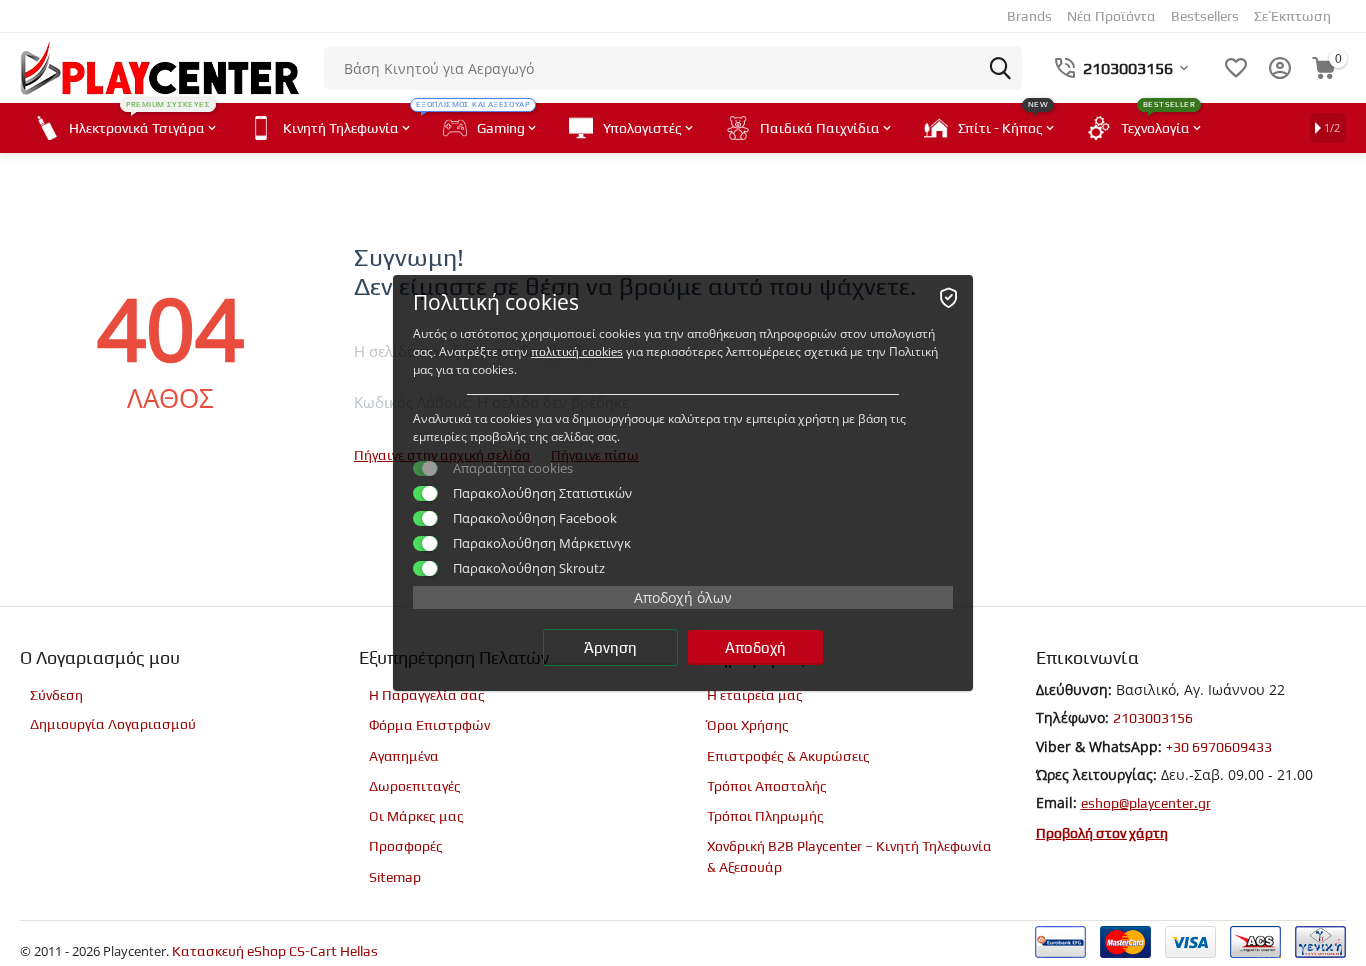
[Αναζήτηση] (1000, 68)
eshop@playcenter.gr (1146, 803)
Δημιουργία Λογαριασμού (113, 724)
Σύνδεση (56, 695)
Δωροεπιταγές (415, 786)
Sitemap (395, 877)
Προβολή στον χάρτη (1102, 833)
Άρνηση (610, 647)
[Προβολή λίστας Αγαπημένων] (1236, 68)
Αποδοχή (755, 647)
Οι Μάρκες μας (416, 816)
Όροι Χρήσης (748, 725)
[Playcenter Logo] (160, 66)
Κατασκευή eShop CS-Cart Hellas (275, 951)
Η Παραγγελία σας (427, 695)
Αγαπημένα (404, 756)
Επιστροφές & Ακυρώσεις (788, 756)
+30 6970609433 (1219, 747)
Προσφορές (406, 846)
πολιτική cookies (577, 352)
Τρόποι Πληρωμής (765, 816)
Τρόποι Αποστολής (767, 786)
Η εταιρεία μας (755, 695)
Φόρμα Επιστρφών (429, 725)
